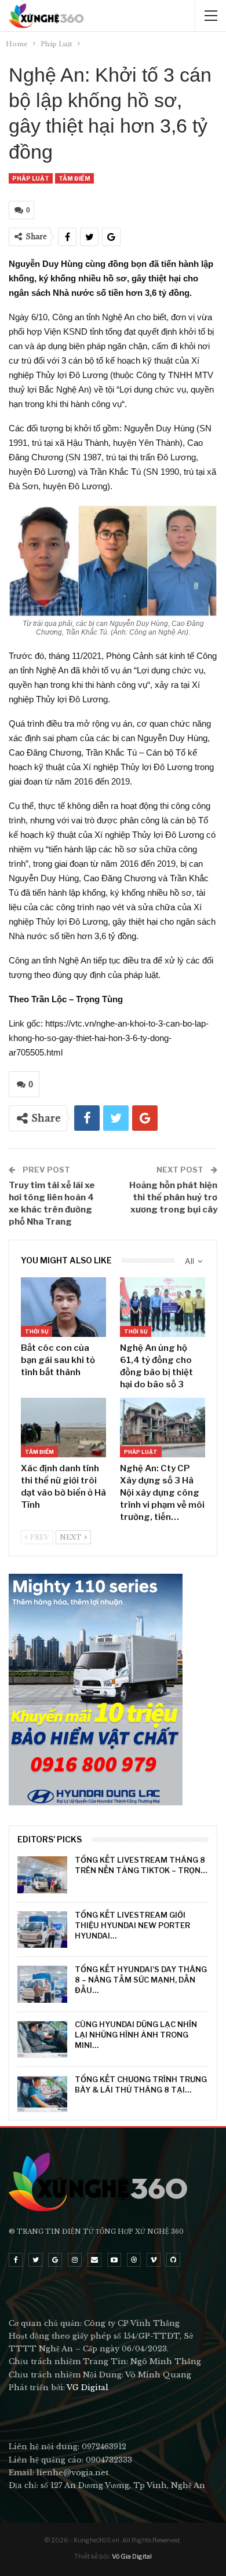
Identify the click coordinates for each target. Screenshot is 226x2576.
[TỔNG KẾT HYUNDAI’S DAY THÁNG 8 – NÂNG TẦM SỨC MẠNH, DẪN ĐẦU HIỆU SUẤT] (42, 1984)
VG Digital (88, 2388)
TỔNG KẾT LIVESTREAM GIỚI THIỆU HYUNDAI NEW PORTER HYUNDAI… (132, 1925)
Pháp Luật (31, 178)
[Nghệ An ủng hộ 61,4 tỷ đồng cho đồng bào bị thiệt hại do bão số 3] (163, 1307)
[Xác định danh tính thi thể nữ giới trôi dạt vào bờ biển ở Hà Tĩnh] (63, 1428)
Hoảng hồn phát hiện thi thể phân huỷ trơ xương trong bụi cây (173, 1197)
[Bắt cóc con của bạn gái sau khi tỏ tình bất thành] (63, 1307)
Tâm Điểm (74, 178)
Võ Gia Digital (132, 2556)
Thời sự (37, 1331)
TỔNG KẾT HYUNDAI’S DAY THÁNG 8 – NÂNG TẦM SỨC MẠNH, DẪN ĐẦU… (141, 1980)
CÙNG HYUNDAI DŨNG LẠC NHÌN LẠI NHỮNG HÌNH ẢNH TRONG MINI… (136, 2035)
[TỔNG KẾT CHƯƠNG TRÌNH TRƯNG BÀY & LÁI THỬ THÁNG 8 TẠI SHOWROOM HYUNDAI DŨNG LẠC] (42, 2094)
